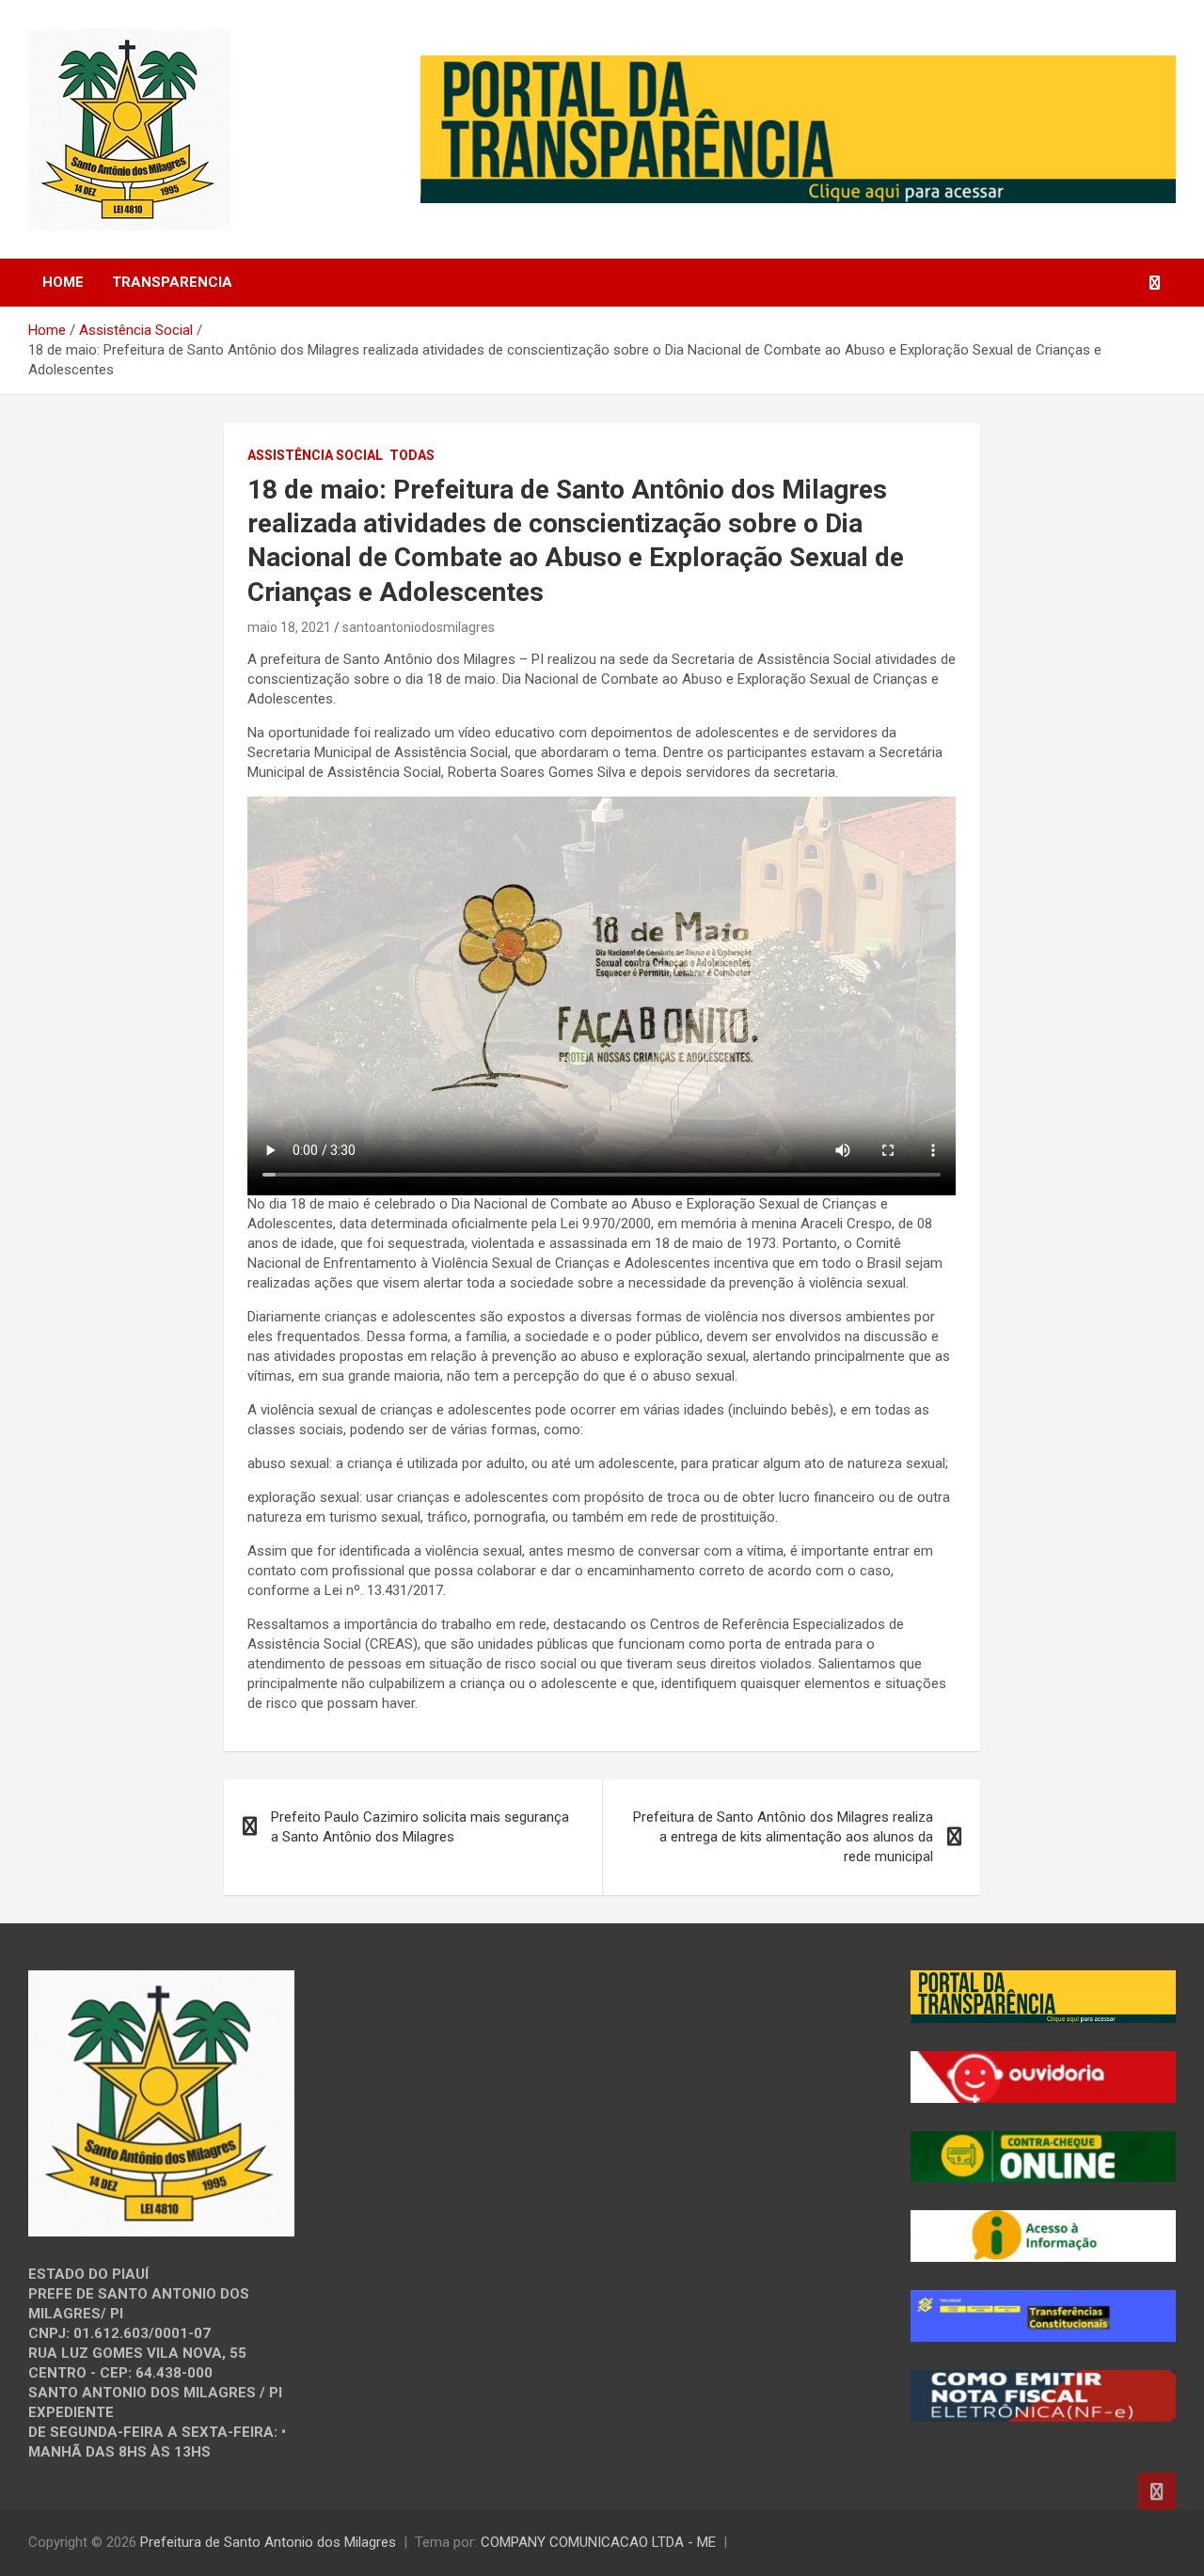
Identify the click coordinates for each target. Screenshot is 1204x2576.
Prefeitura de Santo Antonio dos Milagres (268, 2542)
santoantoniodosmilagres (419, 627)
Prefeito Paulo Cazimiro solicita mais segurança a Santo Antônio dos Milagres (420, 1827)
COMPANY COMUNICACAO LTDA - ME (598, 2542)
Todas (412, 455)
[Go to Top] (1157, 2491)
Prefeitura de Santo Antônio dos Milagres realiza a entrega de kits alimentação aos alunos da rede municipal (783, 1837)
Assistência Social (315, 455)
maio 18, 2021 (289, 627)
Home (63, 282)
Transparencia (172, 282)
